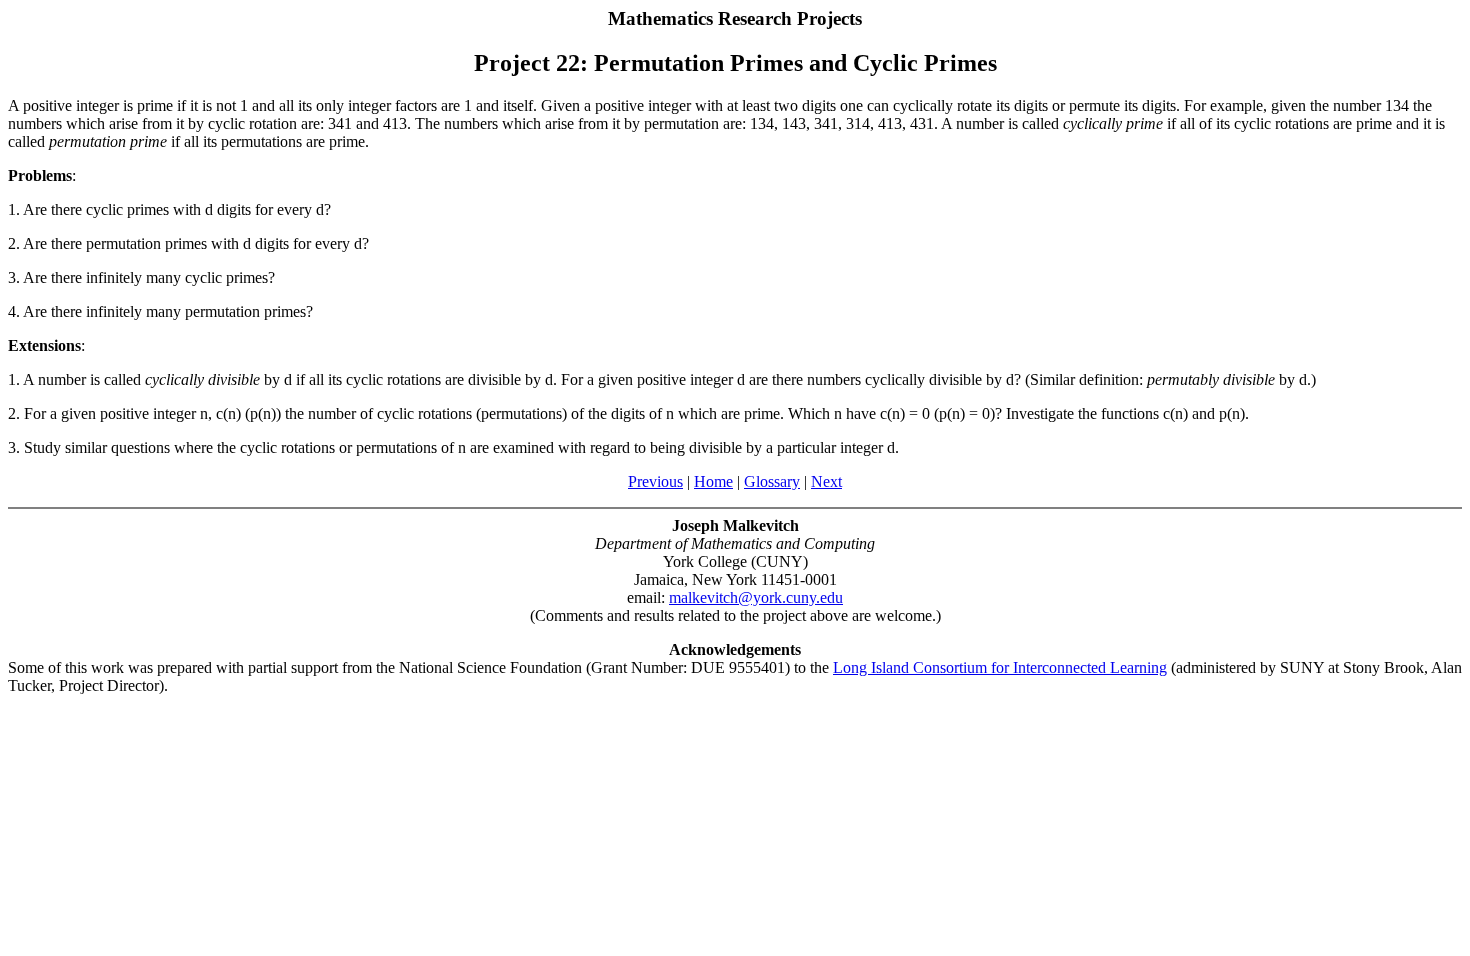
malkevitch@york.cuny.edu (756, 597)
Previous (655, 481)
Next (826, 481)
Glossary (772, 481)
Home (713, 481)
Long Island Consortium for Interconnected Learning (1000, 667)
